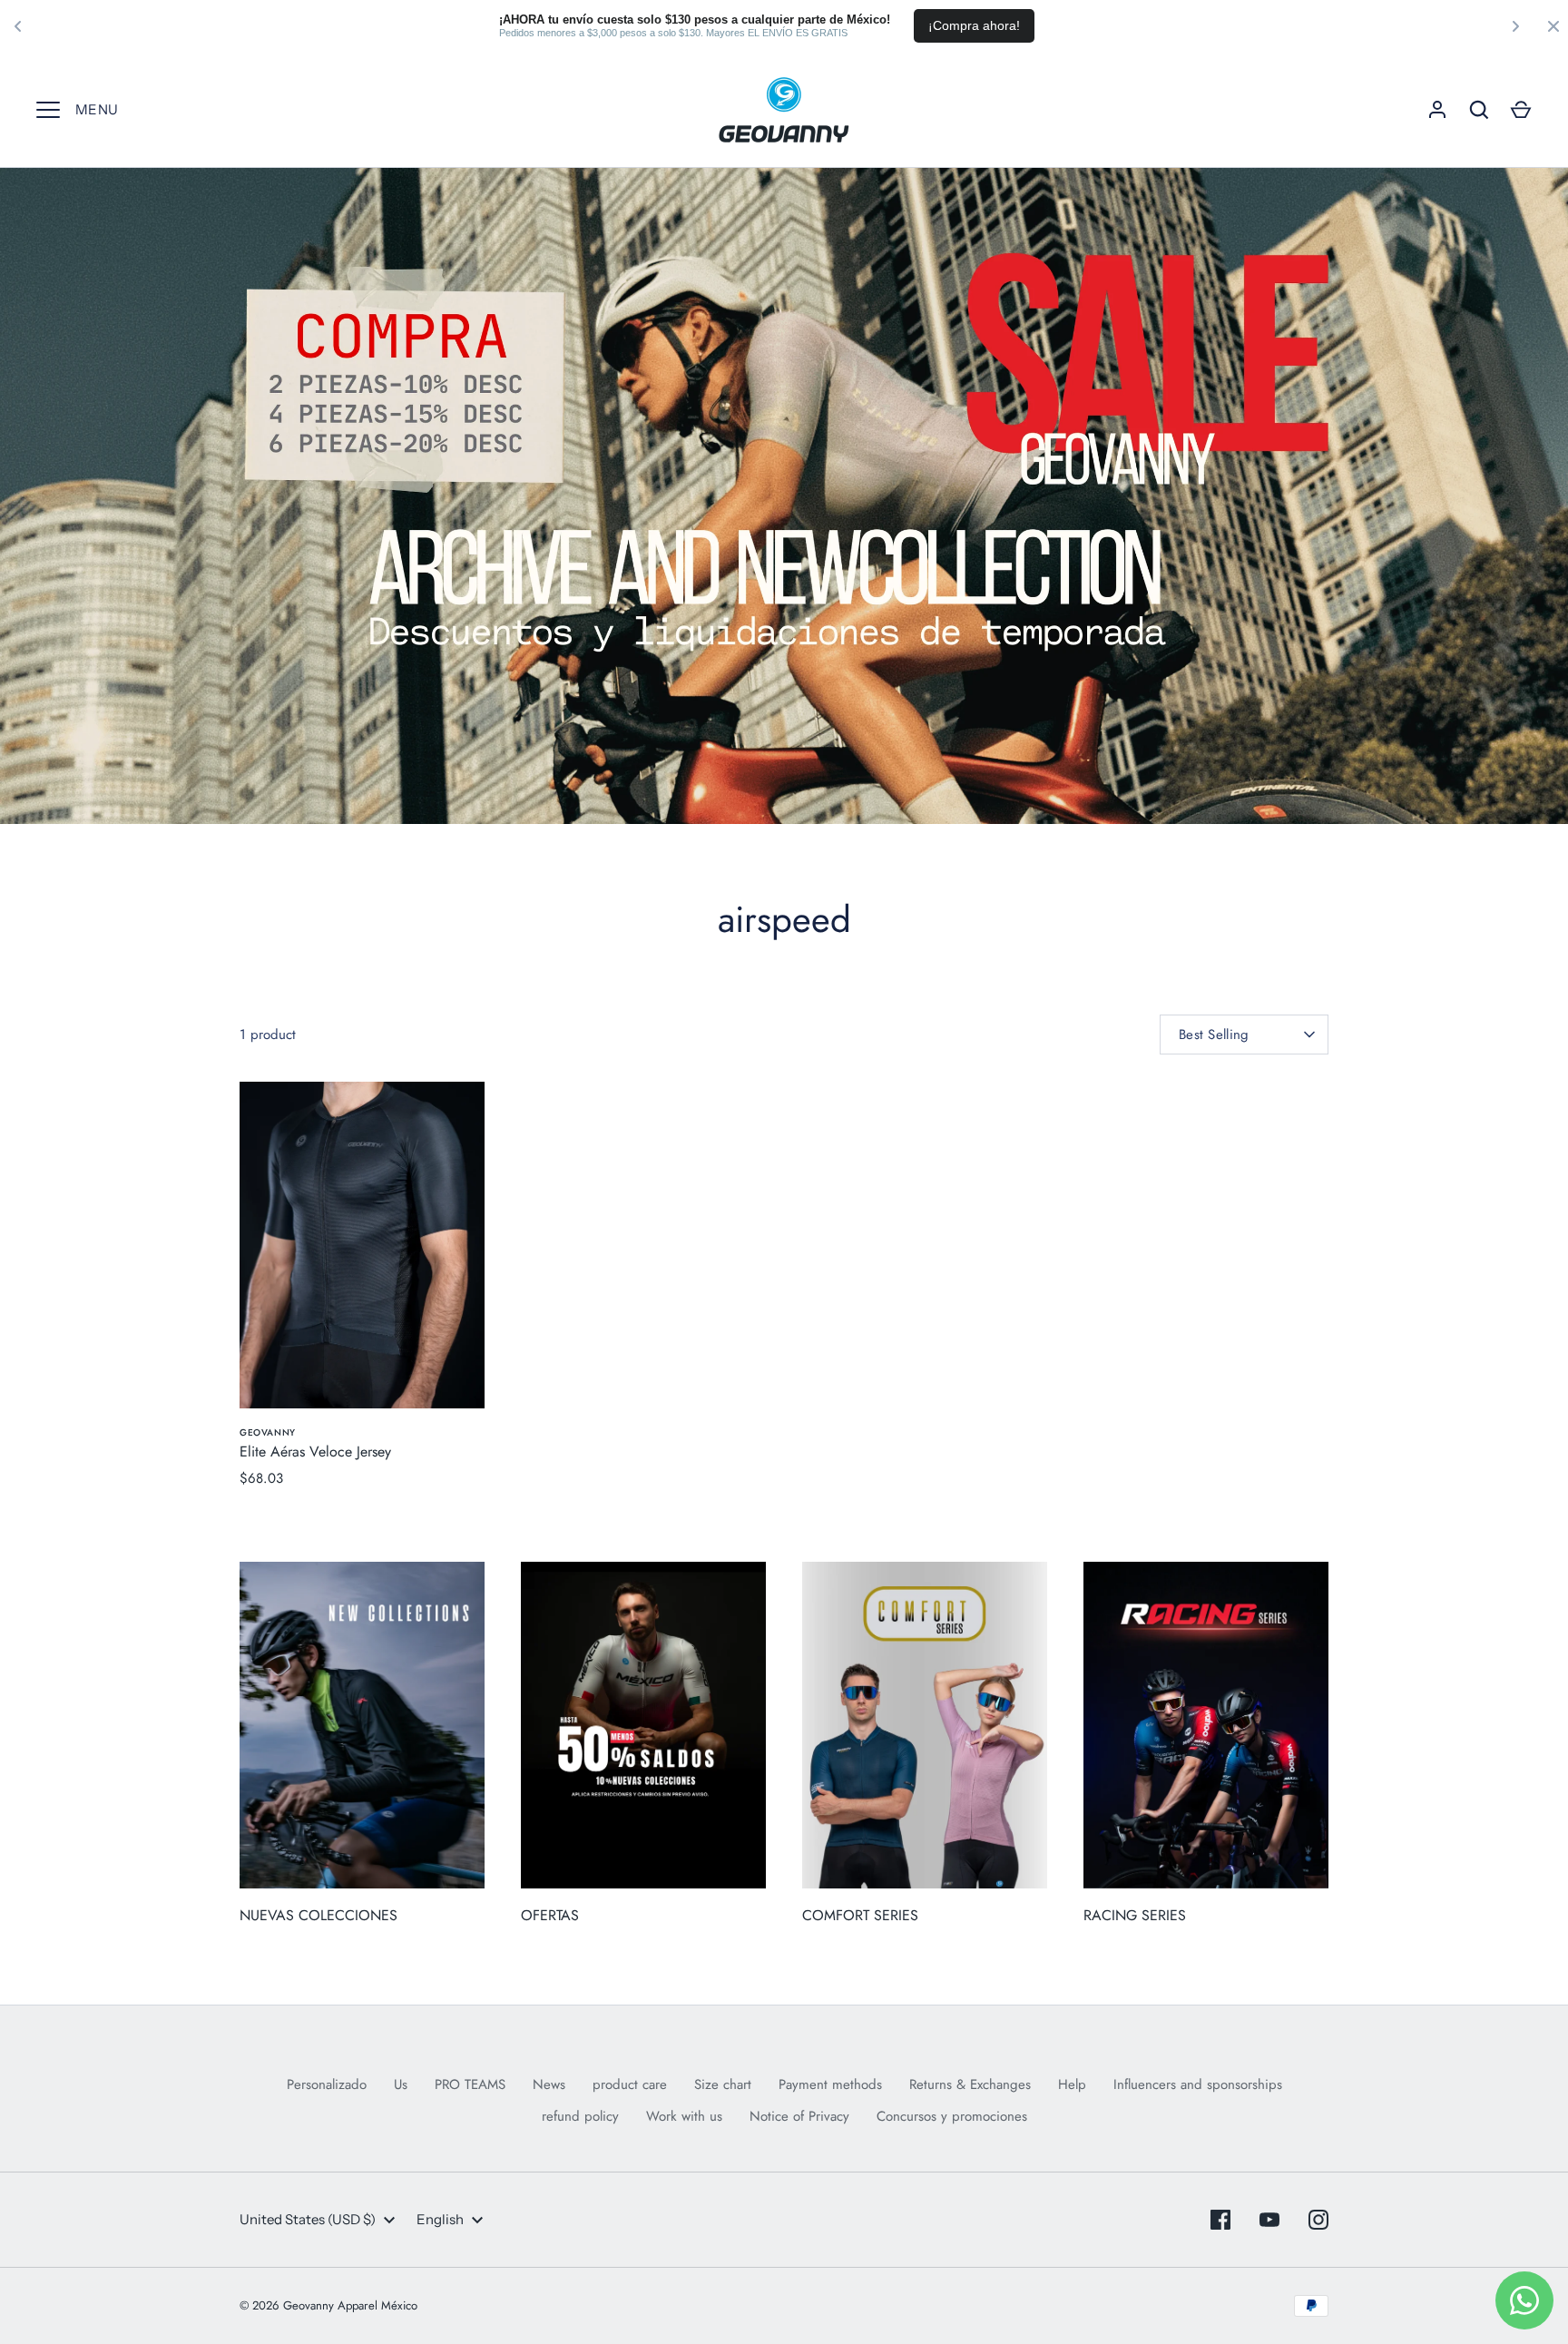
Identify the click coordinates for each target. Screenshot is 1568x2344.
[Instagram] (1318, 2220)
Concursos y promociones (952, 2116)
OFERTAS (550, 1915)
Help (1072, 2084)
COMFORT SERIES (860, 1915)
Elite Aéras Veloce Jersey (315, 1452)
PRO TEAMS (470, 2084)
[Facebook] (1220, 2220)
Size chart (723, 2084)
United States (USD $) (308, 2219)
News (549, 2084)
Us (401, 2084)
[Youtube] (1269, 2220)
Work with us (684, 2116)
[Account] (1437, 110)
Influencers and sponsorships (1198, 2084)
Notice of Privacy (799, 2116)
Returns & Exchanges (970, 2084)
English (440, 2219)
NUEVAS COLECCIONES (318, 1915)
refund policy (580, 2116)
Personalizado (327, 2084)
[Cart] (1521, 110)
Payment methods (830, 2084)
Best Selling (1214, 1035)
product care (630, 2084)
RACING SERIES (1135, 1915)
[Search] (1479, 110)
